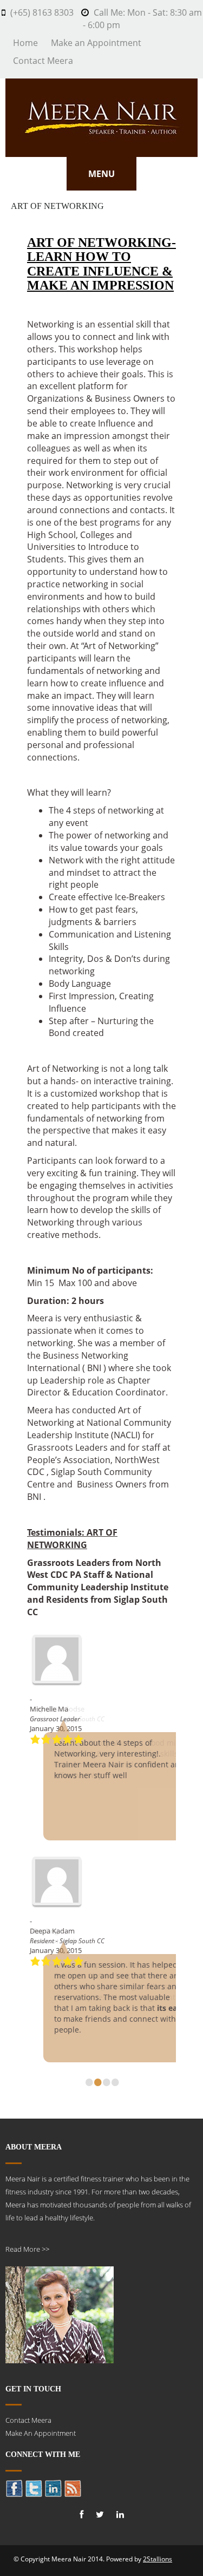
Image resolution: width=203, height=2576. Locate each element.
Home (25, 43)
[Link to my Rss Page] (73, 2488)
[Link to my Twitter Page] (34, 2488)
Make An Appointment (41, 2433)
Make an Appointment (96, 43)
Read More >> (27, 2249)
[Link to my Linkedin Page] (53, 2488)
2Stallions (158, 2559)
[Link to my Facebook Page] (14, 2488)
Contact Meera (43, 61)
